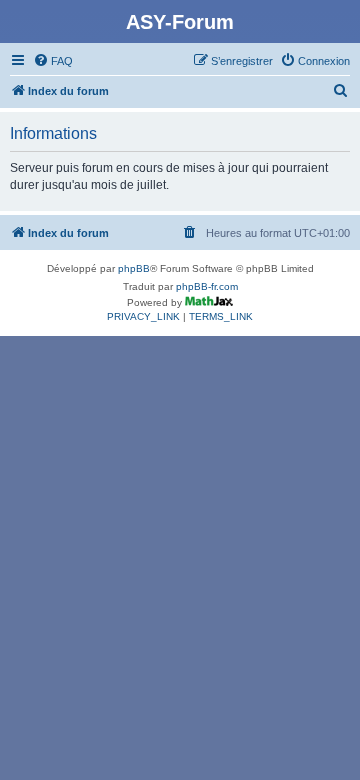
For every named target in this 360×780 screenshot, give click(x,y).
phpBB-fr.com (207, 286)
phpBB (134, 268)
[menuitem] (53, 61)
